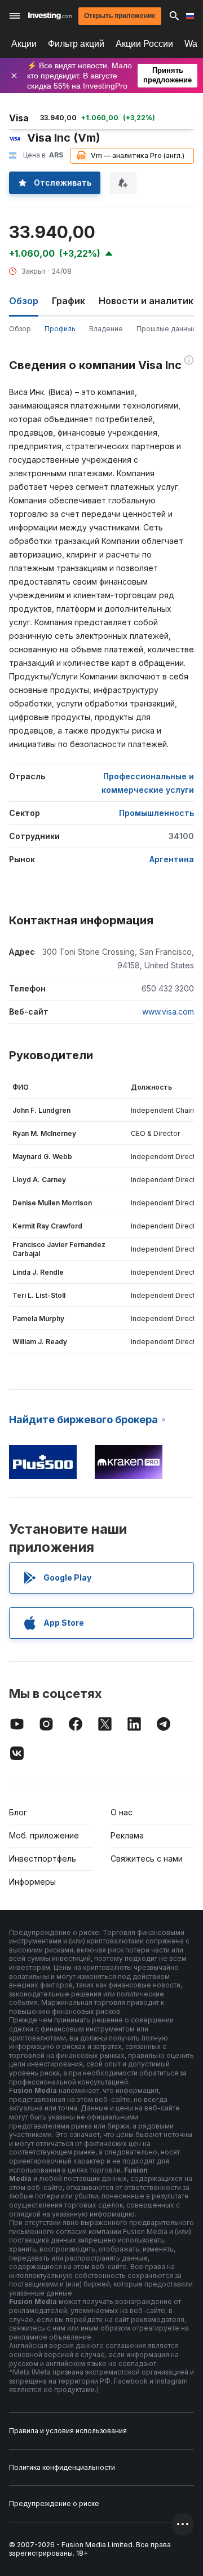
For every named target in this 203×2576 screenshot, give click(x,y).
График (69, 301)
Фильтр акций (76, 44)
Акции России (144, 44)
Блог (18, 1812)
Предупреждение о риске (54, 2503)
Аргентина (172, 859)
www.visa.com (168, 1011)
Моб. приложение (44, 1835)
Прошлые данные (167, 329)
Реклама (127, 1835)
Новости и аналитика (149, 301)
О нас (122, 1812)
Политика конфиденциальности (62, 2467)
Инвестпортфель (43, 1859)
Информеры (32, 1882)
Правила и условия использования (68, 2431)
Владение (106, 329)
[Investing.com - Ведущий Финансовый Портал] (50, 16)
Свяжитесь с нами (147, 1859)
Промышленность (156, 813)
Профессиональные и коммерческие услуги (148, 783)
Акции (24, 44)
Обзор (20, 329)
